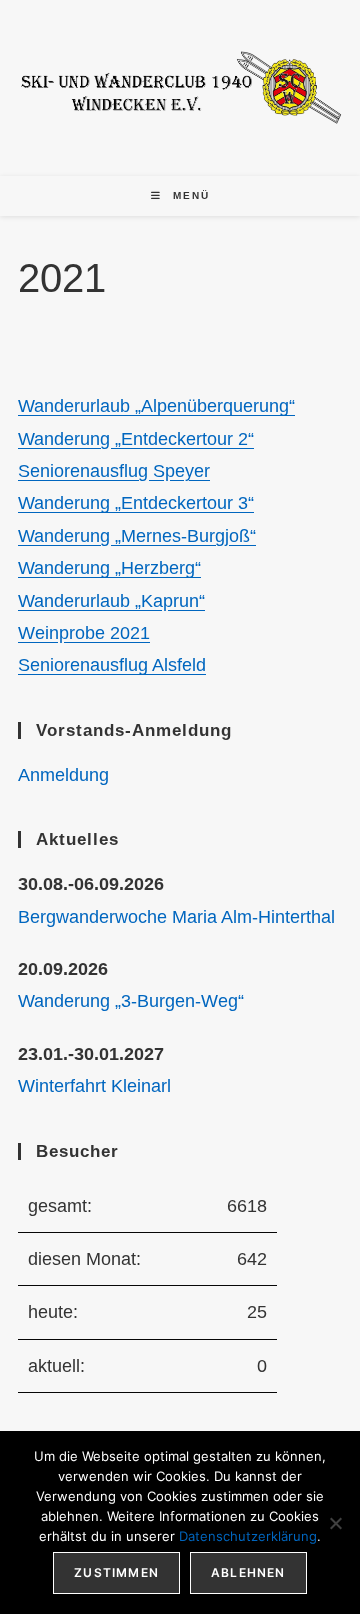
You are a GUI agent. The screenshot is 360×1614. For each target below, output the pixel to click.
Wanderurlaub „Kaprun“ (111, 601)
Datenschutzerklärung (248, 1536)
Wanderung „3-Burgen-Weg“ (131, 1001)
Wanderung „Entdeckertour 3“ (136, 503)
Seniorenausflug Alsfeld (112, 665)
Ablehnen (248, 1572)
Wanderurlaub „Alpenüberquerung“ (156, 406)
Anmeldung (63, 775)
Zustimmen (116, 1572)
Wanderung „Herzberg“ (109, 568)
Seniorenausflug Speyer (114, 471)
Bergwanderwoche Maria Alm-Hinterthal (176, 917)
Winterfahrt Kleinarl (94, 1086)
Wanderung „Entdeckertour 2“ (136, 439)
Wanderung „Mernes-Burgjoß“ (137, 536)
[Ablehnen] (335, 1523)
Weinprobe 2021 (84, 633)
